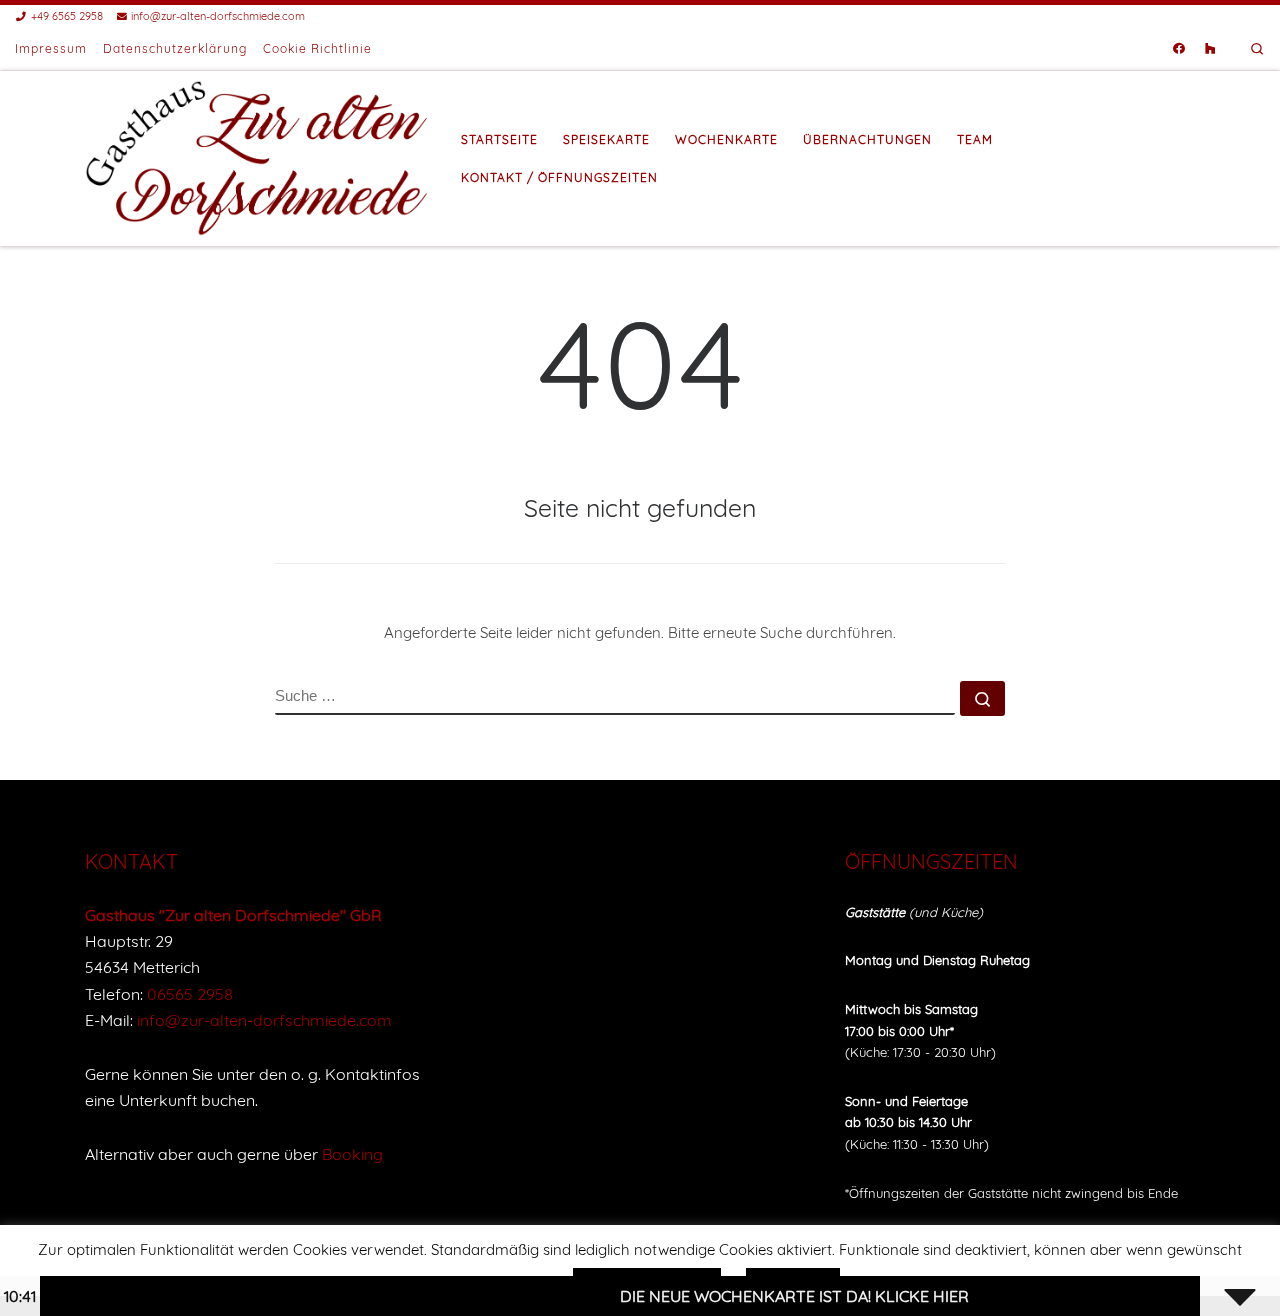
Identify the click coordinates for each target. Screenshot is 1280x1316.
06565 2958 (190, 994)
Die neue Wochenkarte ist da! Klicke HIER (770, 1296)
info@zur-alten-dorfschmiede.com (264, 1020)
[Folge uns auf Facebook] (1179, 49)
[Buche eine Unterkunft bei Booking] (1210, 49)
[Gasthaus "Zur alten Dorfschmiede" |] (258, 155)
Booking (352, 1154)
